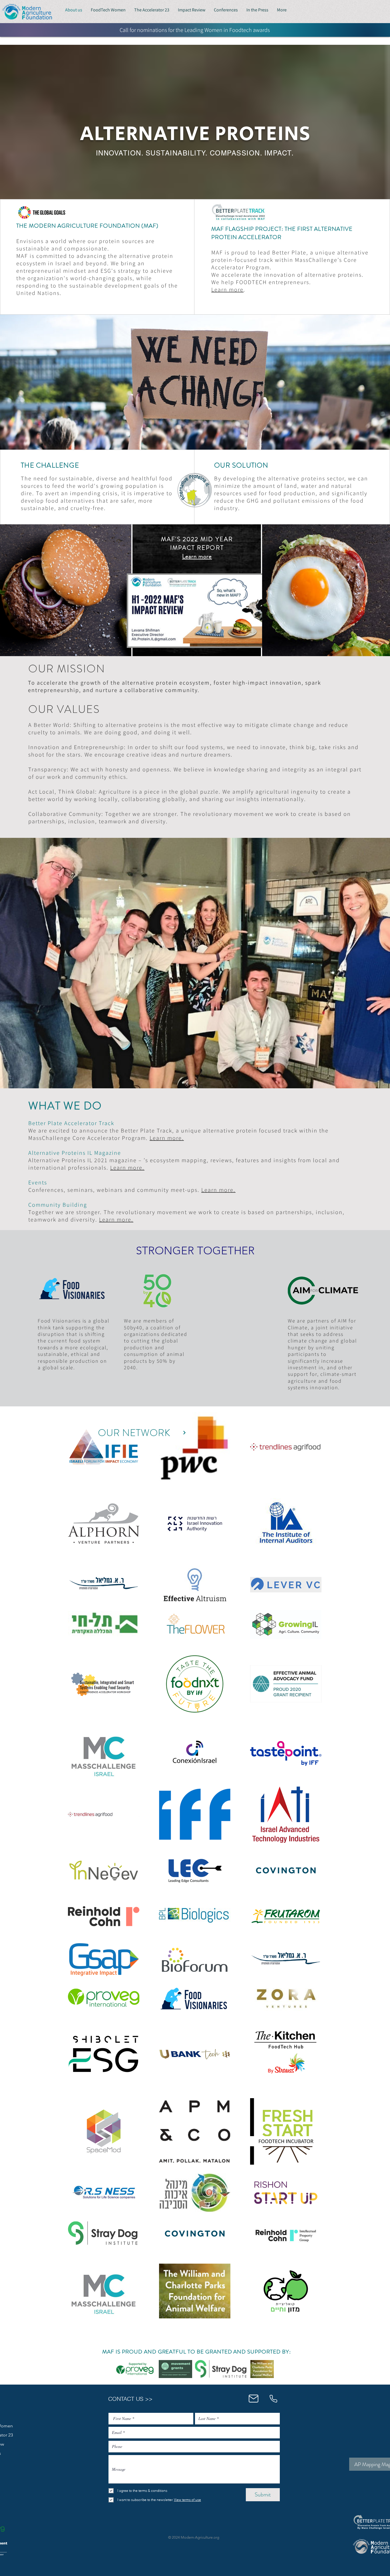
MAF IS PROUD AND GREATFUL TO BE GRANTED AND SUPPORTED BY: (196, 2352)
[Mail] (253, 2399)
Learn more (227, 290)
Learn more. (127, 1168)
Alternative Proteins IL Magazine (75, 1153)
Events (38, 1182)
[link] (135, 2369)
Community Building (58, 1205)
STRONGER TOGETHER (195, 1251)
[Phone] (273, 2399)
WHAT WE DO (65, 1106)
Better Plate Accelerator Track (71, 1123)
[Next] (184, 1433)
